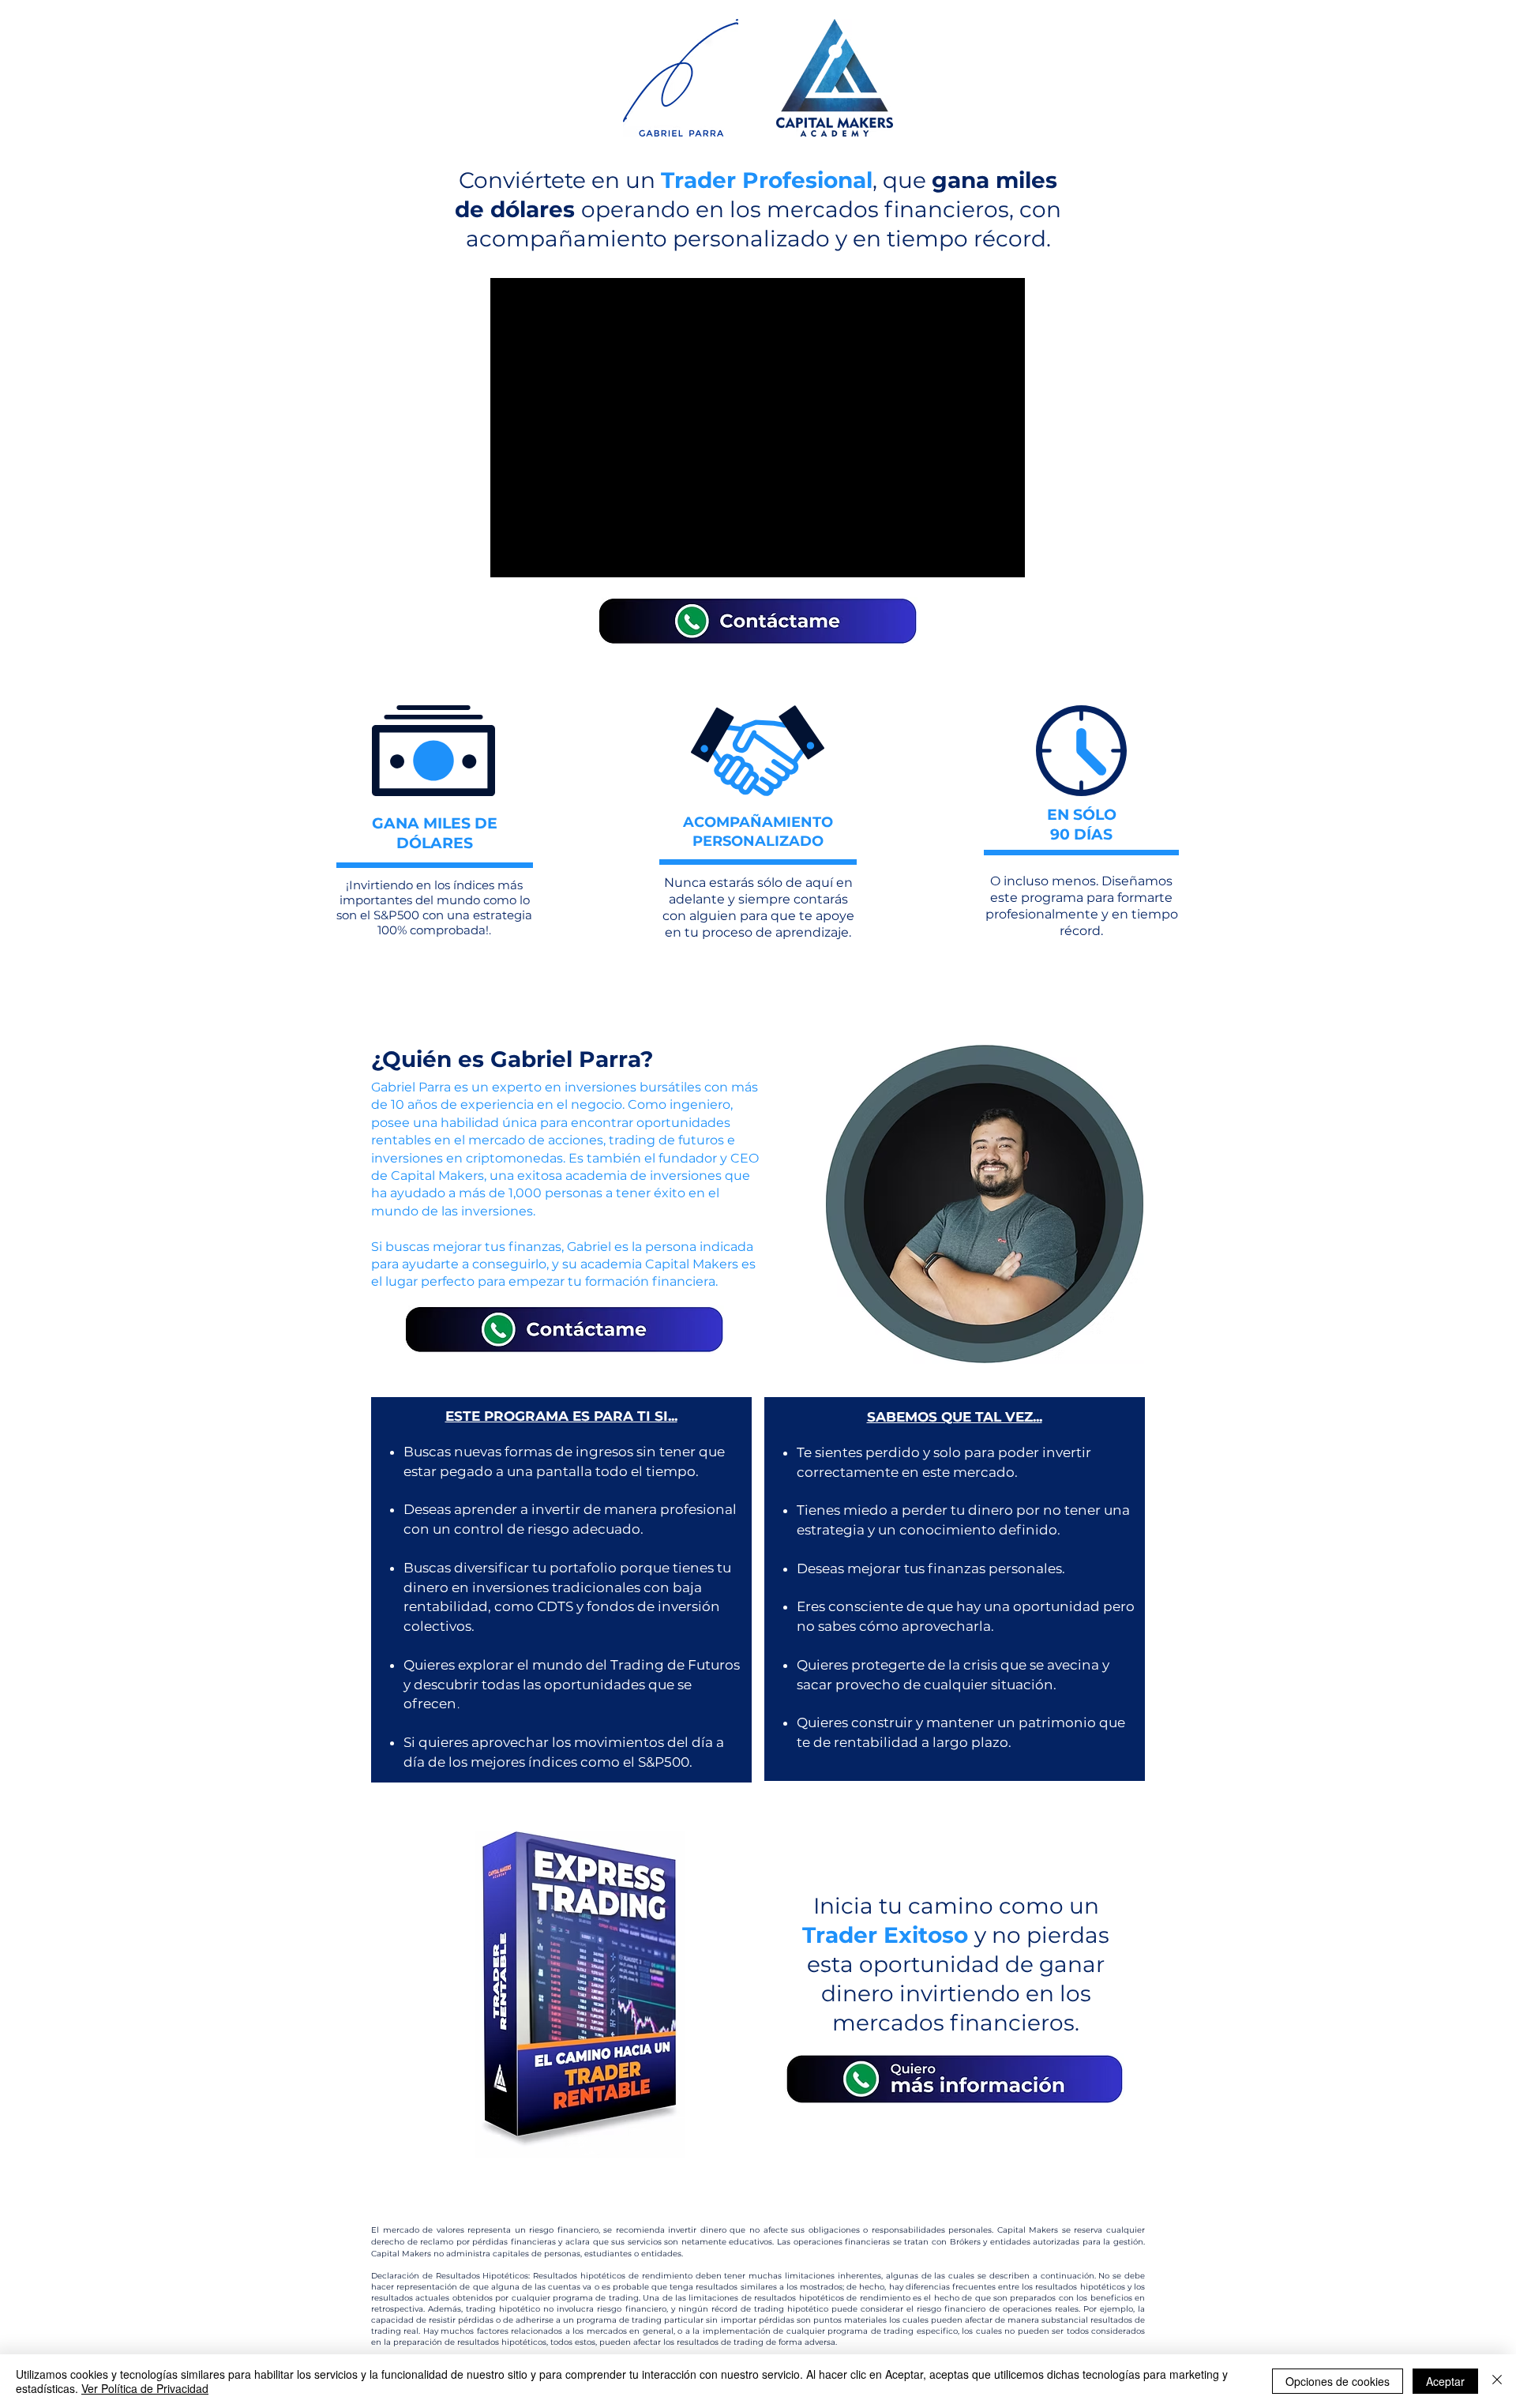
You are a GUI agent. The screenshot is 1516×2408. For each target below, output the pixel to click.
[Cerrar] (1497, 2381)
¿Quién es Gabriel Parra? (512, 1059)
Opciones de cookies (1338, 2381)
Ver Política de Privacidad (145, 2388)
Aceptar (1445, 2381)
